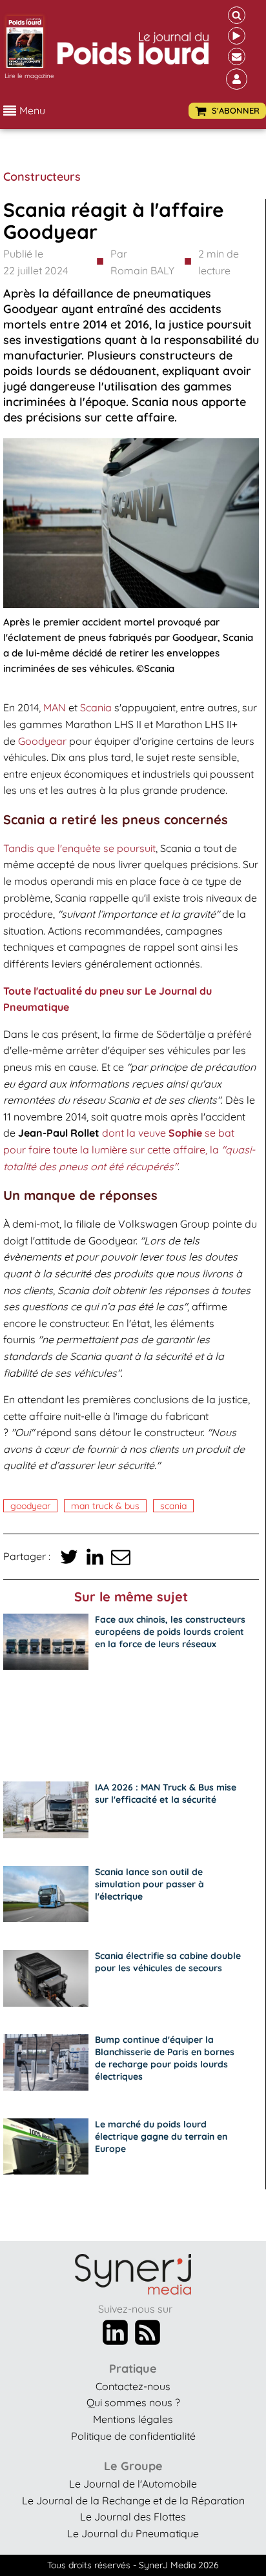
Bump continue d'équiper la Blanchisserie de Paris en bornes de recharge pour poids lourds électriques (165, 2058)
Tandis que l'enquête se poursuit (79, 848)
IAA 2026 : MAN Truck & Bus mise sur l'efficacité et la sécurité (166, 1793)
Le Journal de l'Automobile (133, 2484)
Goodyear (42, 741)
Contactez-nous (133, 2386)
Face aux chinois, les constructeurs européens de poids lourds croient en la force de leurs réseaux (170, 1632)
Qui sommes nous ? (133, 2402)
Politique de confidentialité (133, 2436)
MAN (55, 707)
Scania (96, 707)
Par (142, 262)
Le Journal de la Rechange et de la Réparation (133, 2500)
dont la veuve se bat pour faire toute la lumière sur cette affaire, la (129, 1149)
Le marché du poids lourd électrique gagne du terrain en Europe (161, 2136)
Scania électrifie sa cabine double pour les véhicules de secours (168, 1962)
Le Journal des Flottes (133, 2517)
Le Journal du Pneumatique (133, 2533)
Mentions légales (133, 2419)
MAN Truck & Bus (105, 1506)
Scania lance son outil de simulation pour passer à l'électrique (149, 1884)
